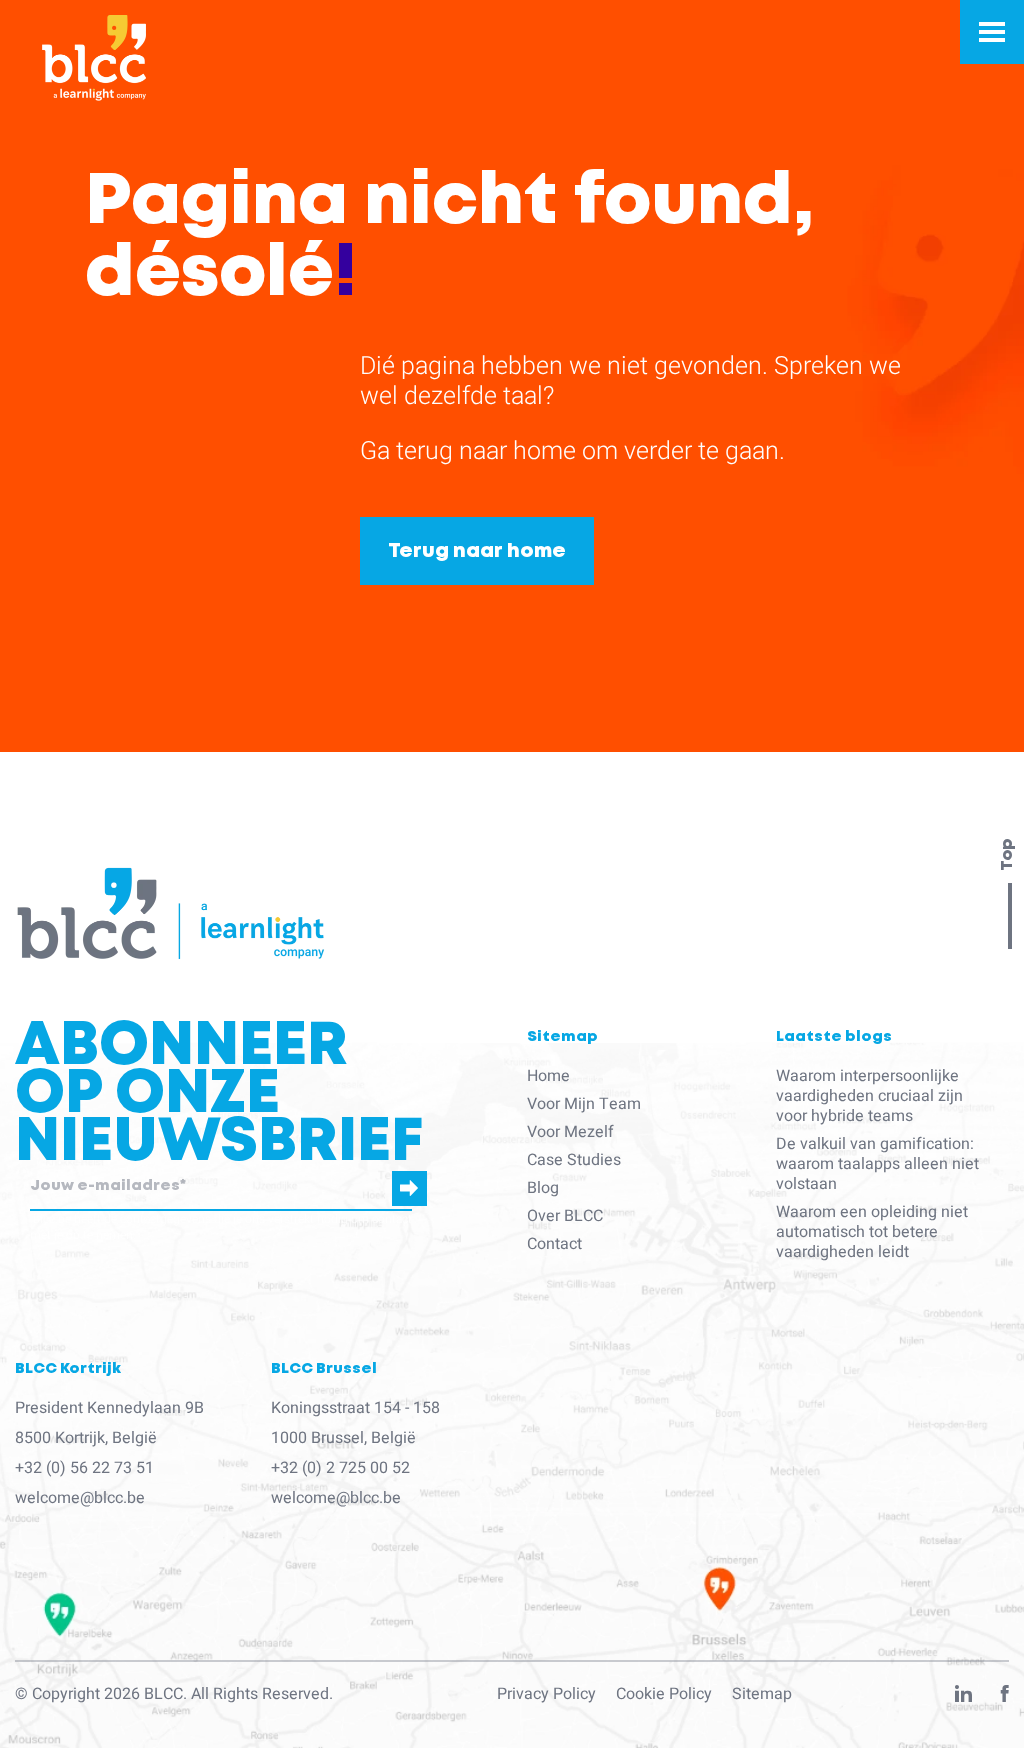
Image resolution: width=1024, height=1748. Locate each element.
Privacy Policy (546, 1694)
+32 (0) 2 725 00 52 (340, 1468)
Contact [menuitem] (554, 1244)
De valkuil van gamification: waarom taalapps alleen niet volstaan (877, 1164)
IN (963, 1698)
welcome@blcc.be (80, 1498)
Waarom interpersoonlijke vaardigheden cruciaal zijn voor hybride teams (869, 1096)
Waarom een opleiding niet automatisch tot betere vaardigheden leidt (872, 1232)
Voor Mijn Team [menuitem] (584, 1104)
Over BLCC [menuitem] (565, 1216)
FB (1005, 1698)
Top (1007, 855)
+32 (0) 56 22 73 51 (84, 1468)
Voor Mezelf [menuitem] (570, 1132)
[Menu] (992, 32)
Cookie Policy (664, 1694)
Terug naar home (477, 551)
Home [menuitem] (548, 1076)
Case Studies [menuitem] (574, 1160)
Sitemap (762, 1694)
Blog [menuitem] (543, 1188)
